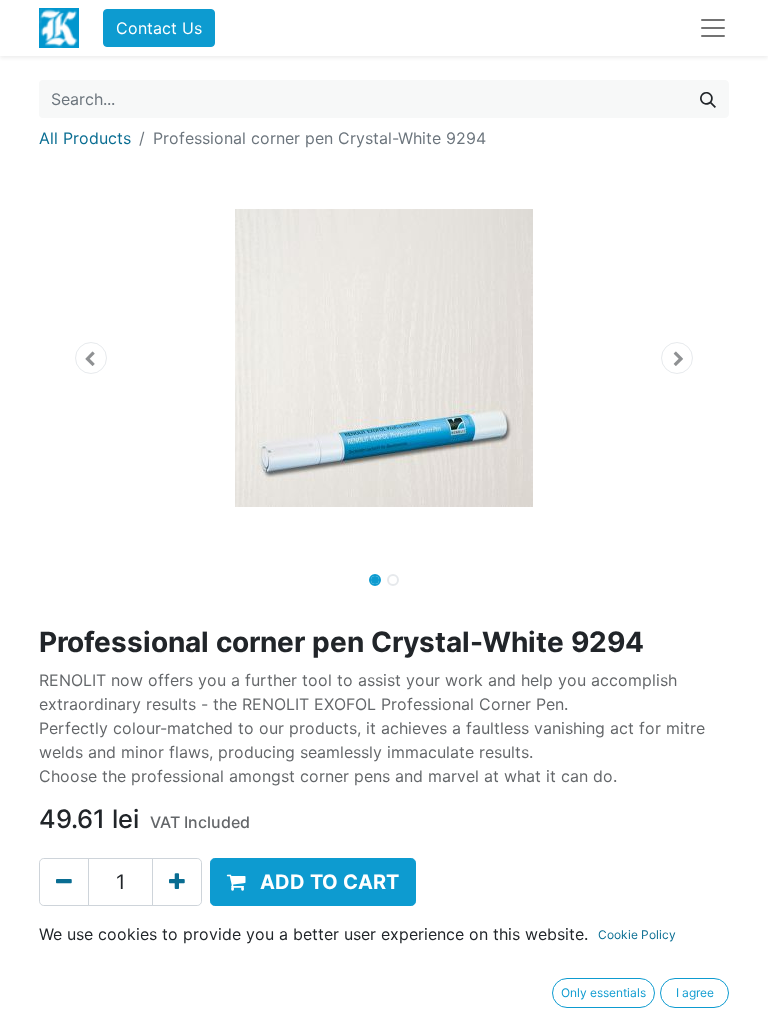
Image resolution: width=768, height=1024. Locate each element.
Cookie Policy (637, 934)
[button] (91, 358)
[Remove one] (64, 882)
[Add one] (177, 882)
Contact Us (159, 28)
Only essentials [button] (603, 992)
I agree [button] (695, 992)
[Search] (708, 99)
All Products (85, 138)
